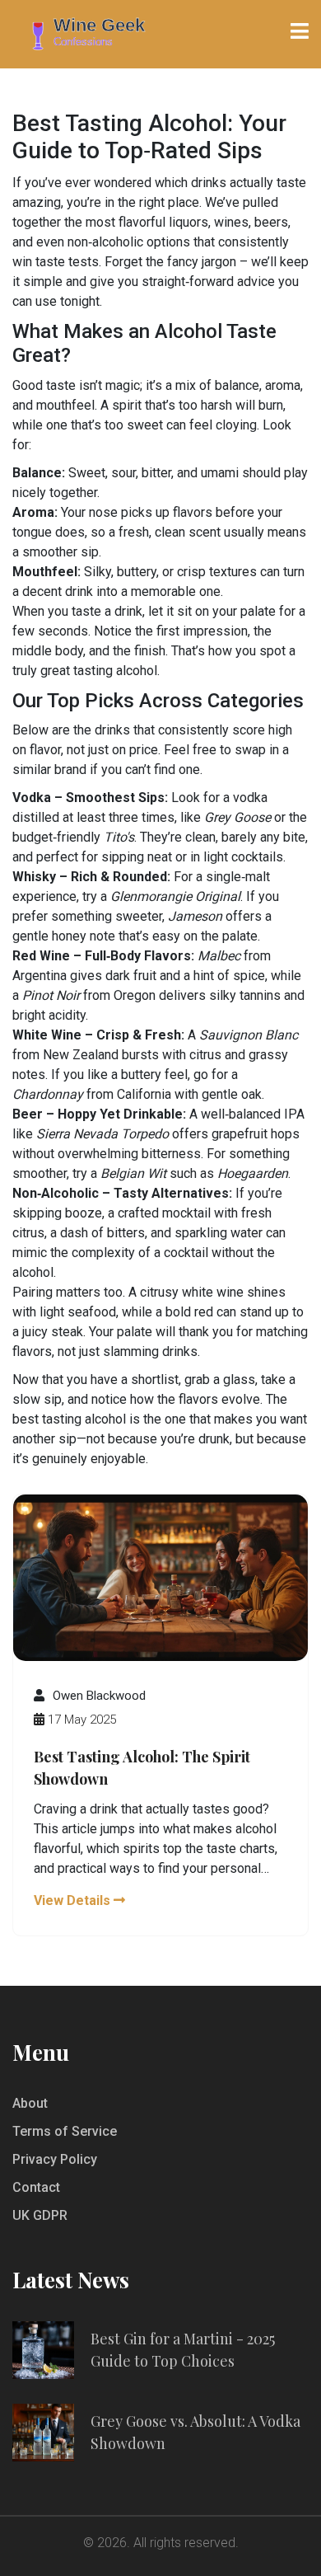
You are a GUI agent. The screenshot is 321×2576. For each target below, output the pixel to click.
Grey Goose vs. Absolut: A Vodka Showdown (195, 2432)
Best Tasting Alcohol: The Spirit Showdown (142, 1768)
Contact (36, 2187)
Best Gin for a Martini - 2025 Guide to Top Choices (183, 2350)
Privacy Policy (55, 2159)
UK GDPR (40, 2215)
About (30, 2103)
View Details (74, 1900)
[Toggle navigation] (300, 31)
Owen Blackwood (99, 1696)
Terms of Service (65, 2131)
